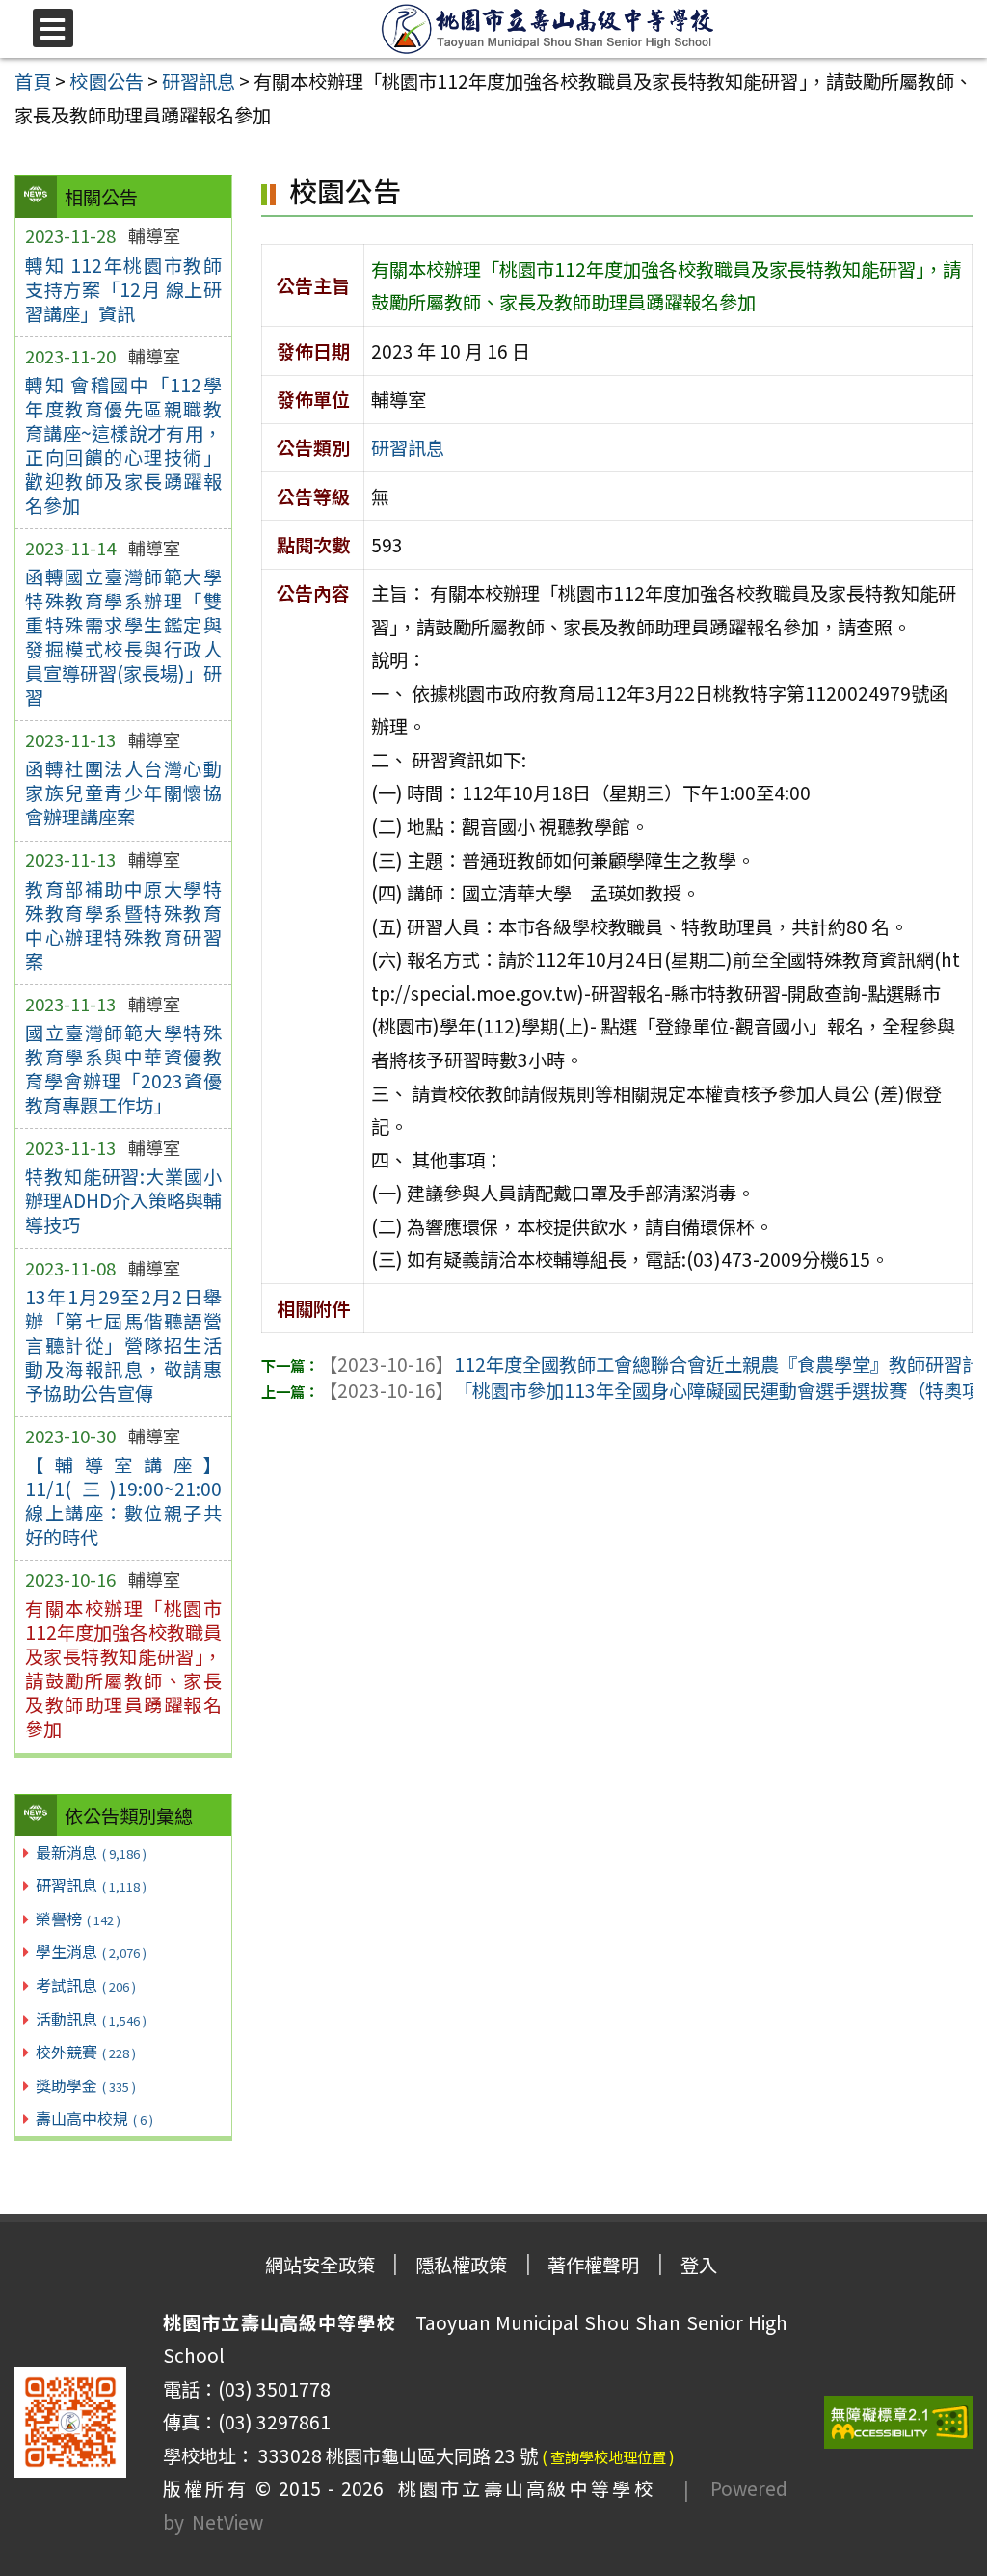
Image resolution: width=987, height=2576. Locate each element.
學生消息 (91, 1951)
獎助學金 (86, 2085)
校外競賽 (86, 2052)
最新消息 (91, 1852)
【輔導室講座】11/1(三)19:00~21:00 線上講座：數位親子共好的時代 (123, 1501)
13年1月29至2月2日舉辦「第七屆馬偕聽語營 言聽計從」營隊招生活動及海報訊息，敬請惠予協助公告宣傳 (123, 1345)
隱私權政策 (461, 2265)
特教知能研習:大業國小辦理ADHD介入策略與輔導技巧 (123, 1200)
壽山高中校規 (94, 2118)
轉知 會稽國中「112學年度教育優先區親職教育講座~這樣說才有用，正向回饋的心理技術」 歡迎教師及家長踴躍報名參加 (123, 445)
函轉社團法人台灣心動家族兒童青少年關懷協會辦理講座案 (123, 792)
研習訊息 (91, 1885)
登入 (699, 2265)
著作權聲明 (593, 2265)
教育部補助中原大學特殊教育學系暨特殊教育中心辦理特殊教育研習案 (123, 925)
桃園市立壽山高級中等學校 (520, 2488)
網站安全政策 (320, 2265)
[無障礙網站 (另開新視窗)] (898, 2422)
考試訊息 (86, 1985)
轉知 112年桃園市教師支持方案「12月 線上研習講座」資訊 (123, 289)
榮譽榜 (78, 1919)
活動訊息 (91, 2019)
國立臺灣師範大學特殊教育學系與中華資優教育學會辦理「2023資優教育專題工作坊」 (123, 1069)
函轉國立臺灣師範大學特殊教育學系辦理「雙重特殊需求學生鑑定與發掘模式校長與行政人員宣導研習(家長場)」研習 (123, 637)
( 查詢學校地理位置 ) (608, 2456)
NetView (227, 2522)
